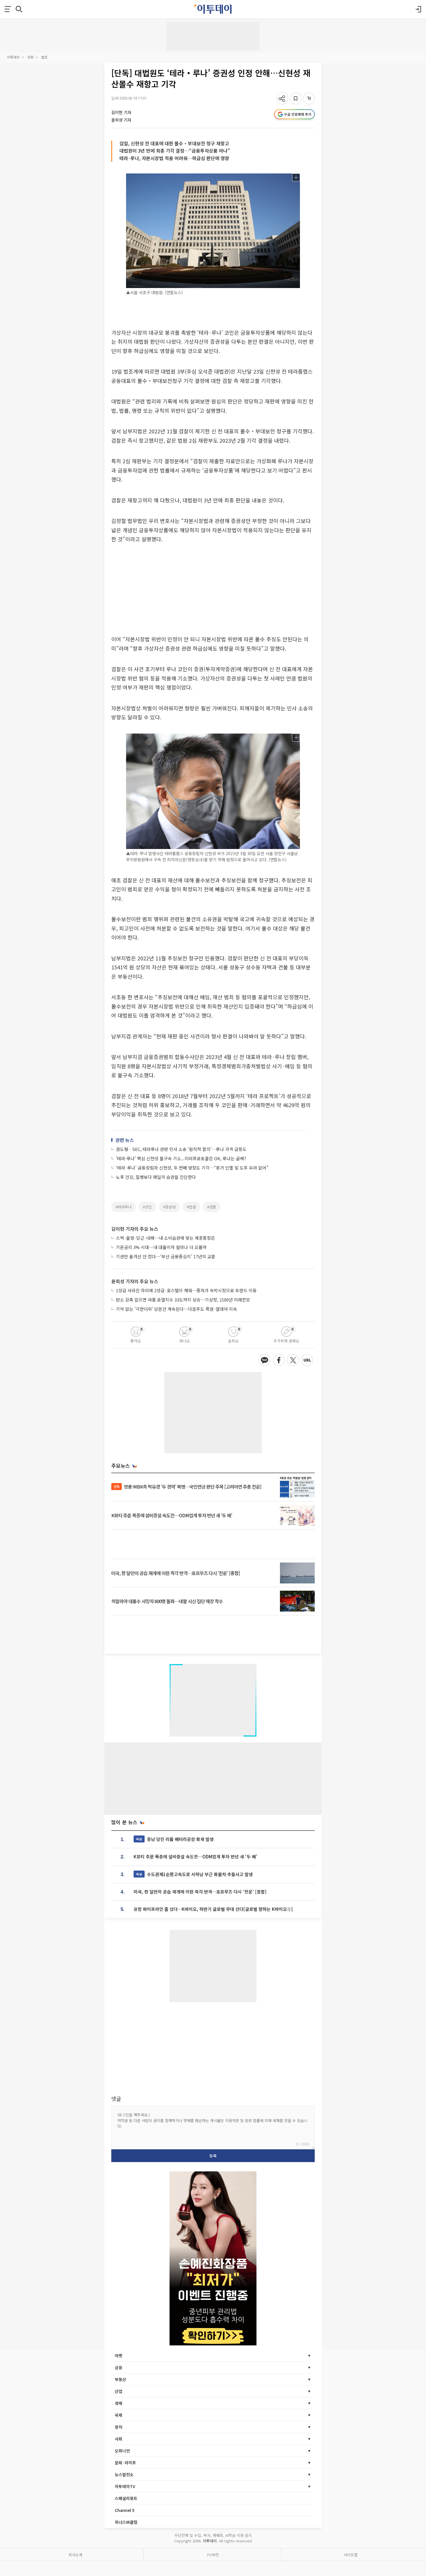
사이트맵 (351, 2555)
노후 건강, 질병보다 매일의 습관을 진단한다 (156, 1177)
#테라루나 (124, 1207)
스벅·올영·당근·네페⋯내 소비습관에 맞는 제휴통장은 (165, 1238)
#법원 (191, 1207)
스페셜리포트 (126, 2498)
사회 (30, 57)
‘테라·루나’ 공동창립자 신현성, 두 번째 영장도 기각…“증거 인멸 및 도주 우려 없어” (192, 1168)
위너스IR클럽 (126, 2522)
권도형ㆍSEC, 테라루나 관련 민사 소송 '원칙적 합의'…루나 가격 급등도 (181, 1149)
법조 (44, 57)
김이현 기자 (121, 112)
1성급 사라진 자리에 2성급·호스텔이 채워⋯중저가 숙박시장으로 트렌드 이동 (186, 1290)
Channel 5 (125, 2510)
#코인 (147, 1207)
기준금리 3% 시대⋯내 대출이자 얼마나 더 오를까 (161, 1247)
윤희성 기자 (121, 120)
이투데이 (13, 57)
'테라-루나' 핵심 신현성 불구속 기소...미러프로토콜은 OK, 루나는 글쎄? (181, 1158)
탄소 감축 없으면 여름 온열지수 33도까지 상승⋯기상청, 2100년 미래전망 (183, 1300)
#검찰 (212, 1207)
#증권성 (169, 1207)
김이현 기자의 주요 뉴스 (135, 1229)
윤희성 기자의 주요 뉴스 (135, 1281)
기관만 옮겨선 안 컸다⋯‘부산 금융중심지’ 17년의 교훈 (166, 1256)
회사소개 (75, 2555)
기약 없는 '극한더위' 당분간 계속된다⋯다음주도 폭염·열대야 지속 (176, 1309)
